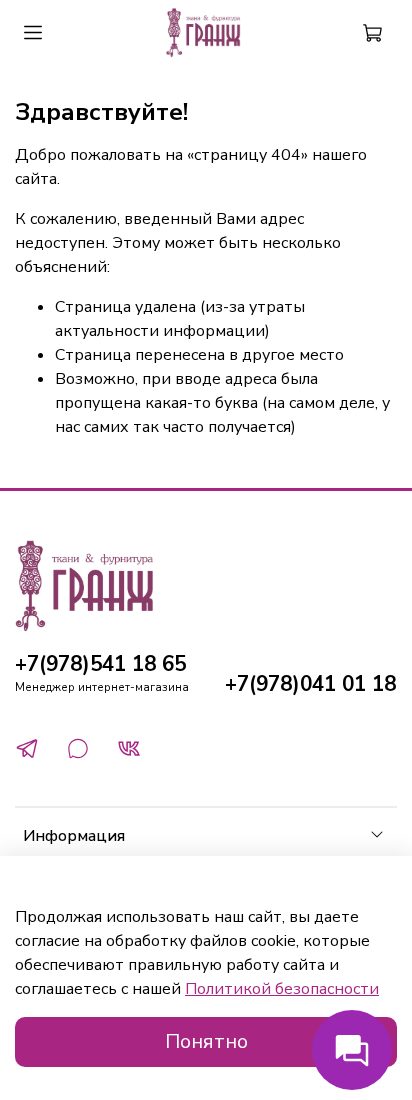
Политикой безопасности (282, 989)
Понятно (206, 1041)
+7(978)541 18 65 (100, 664)
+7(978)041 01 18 (310, 684)
